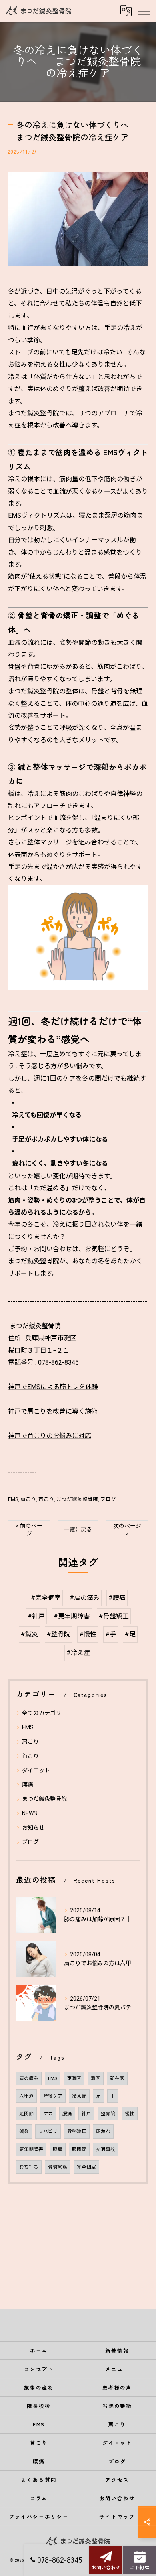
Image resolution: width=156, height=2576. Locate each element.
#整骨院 (59, 1634)
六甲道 (26, 2096)
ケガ (48, 2114)
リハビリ (48, 2131)
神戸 (86, 2114)
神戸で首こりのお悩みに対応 (50, 1436)
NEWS (30, 1813)
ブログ (108, 1499)
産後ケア (53, 2096)
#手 (111, 1634)
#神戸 (36, 1616)
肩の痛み (29, 2078)
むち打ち (29, 2167)
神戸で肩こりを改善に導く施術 (53, 1411)
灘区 (96, 2078)
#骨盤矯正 (114, 1616)
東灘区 (74, 2078)
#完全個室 (46, 1598)
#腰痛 (117, 1598)
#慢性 (88, 1634)
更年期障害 (31, 2149)
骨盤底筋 (58, 2167)
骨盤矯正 (77, 2131)
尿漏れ (103, 2131)
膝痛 (58, 2149)
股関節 (79, 2149)
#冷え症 (78, 1653)
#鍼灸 (29, 1634)
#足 (130, 1634)
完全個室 (86, 2167)
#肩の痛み (85, 1598)
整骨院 (108, 2114)
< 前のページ (29, 1530)
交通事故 (106, 2149)
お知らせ (33, 1828)
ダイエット (36, 1770)
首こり (46, 1499)
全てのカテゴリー (44, 1713)
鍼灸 (24, 2131)
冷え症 (79, 2096)
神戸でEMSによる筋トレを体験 (53, 1387)
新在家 (117, 2078)
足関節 (26, 2114)
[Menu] (144, 11)
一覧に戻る (78, 1529)
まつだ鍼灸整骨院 (77, 1499)
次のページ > (127, 1530)
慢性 (130, 2114)
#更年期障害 (72, 1616)
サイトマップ (117, 2516)
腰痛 (28, 1785)
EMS (13, 1499)
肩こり (28, 1499)
